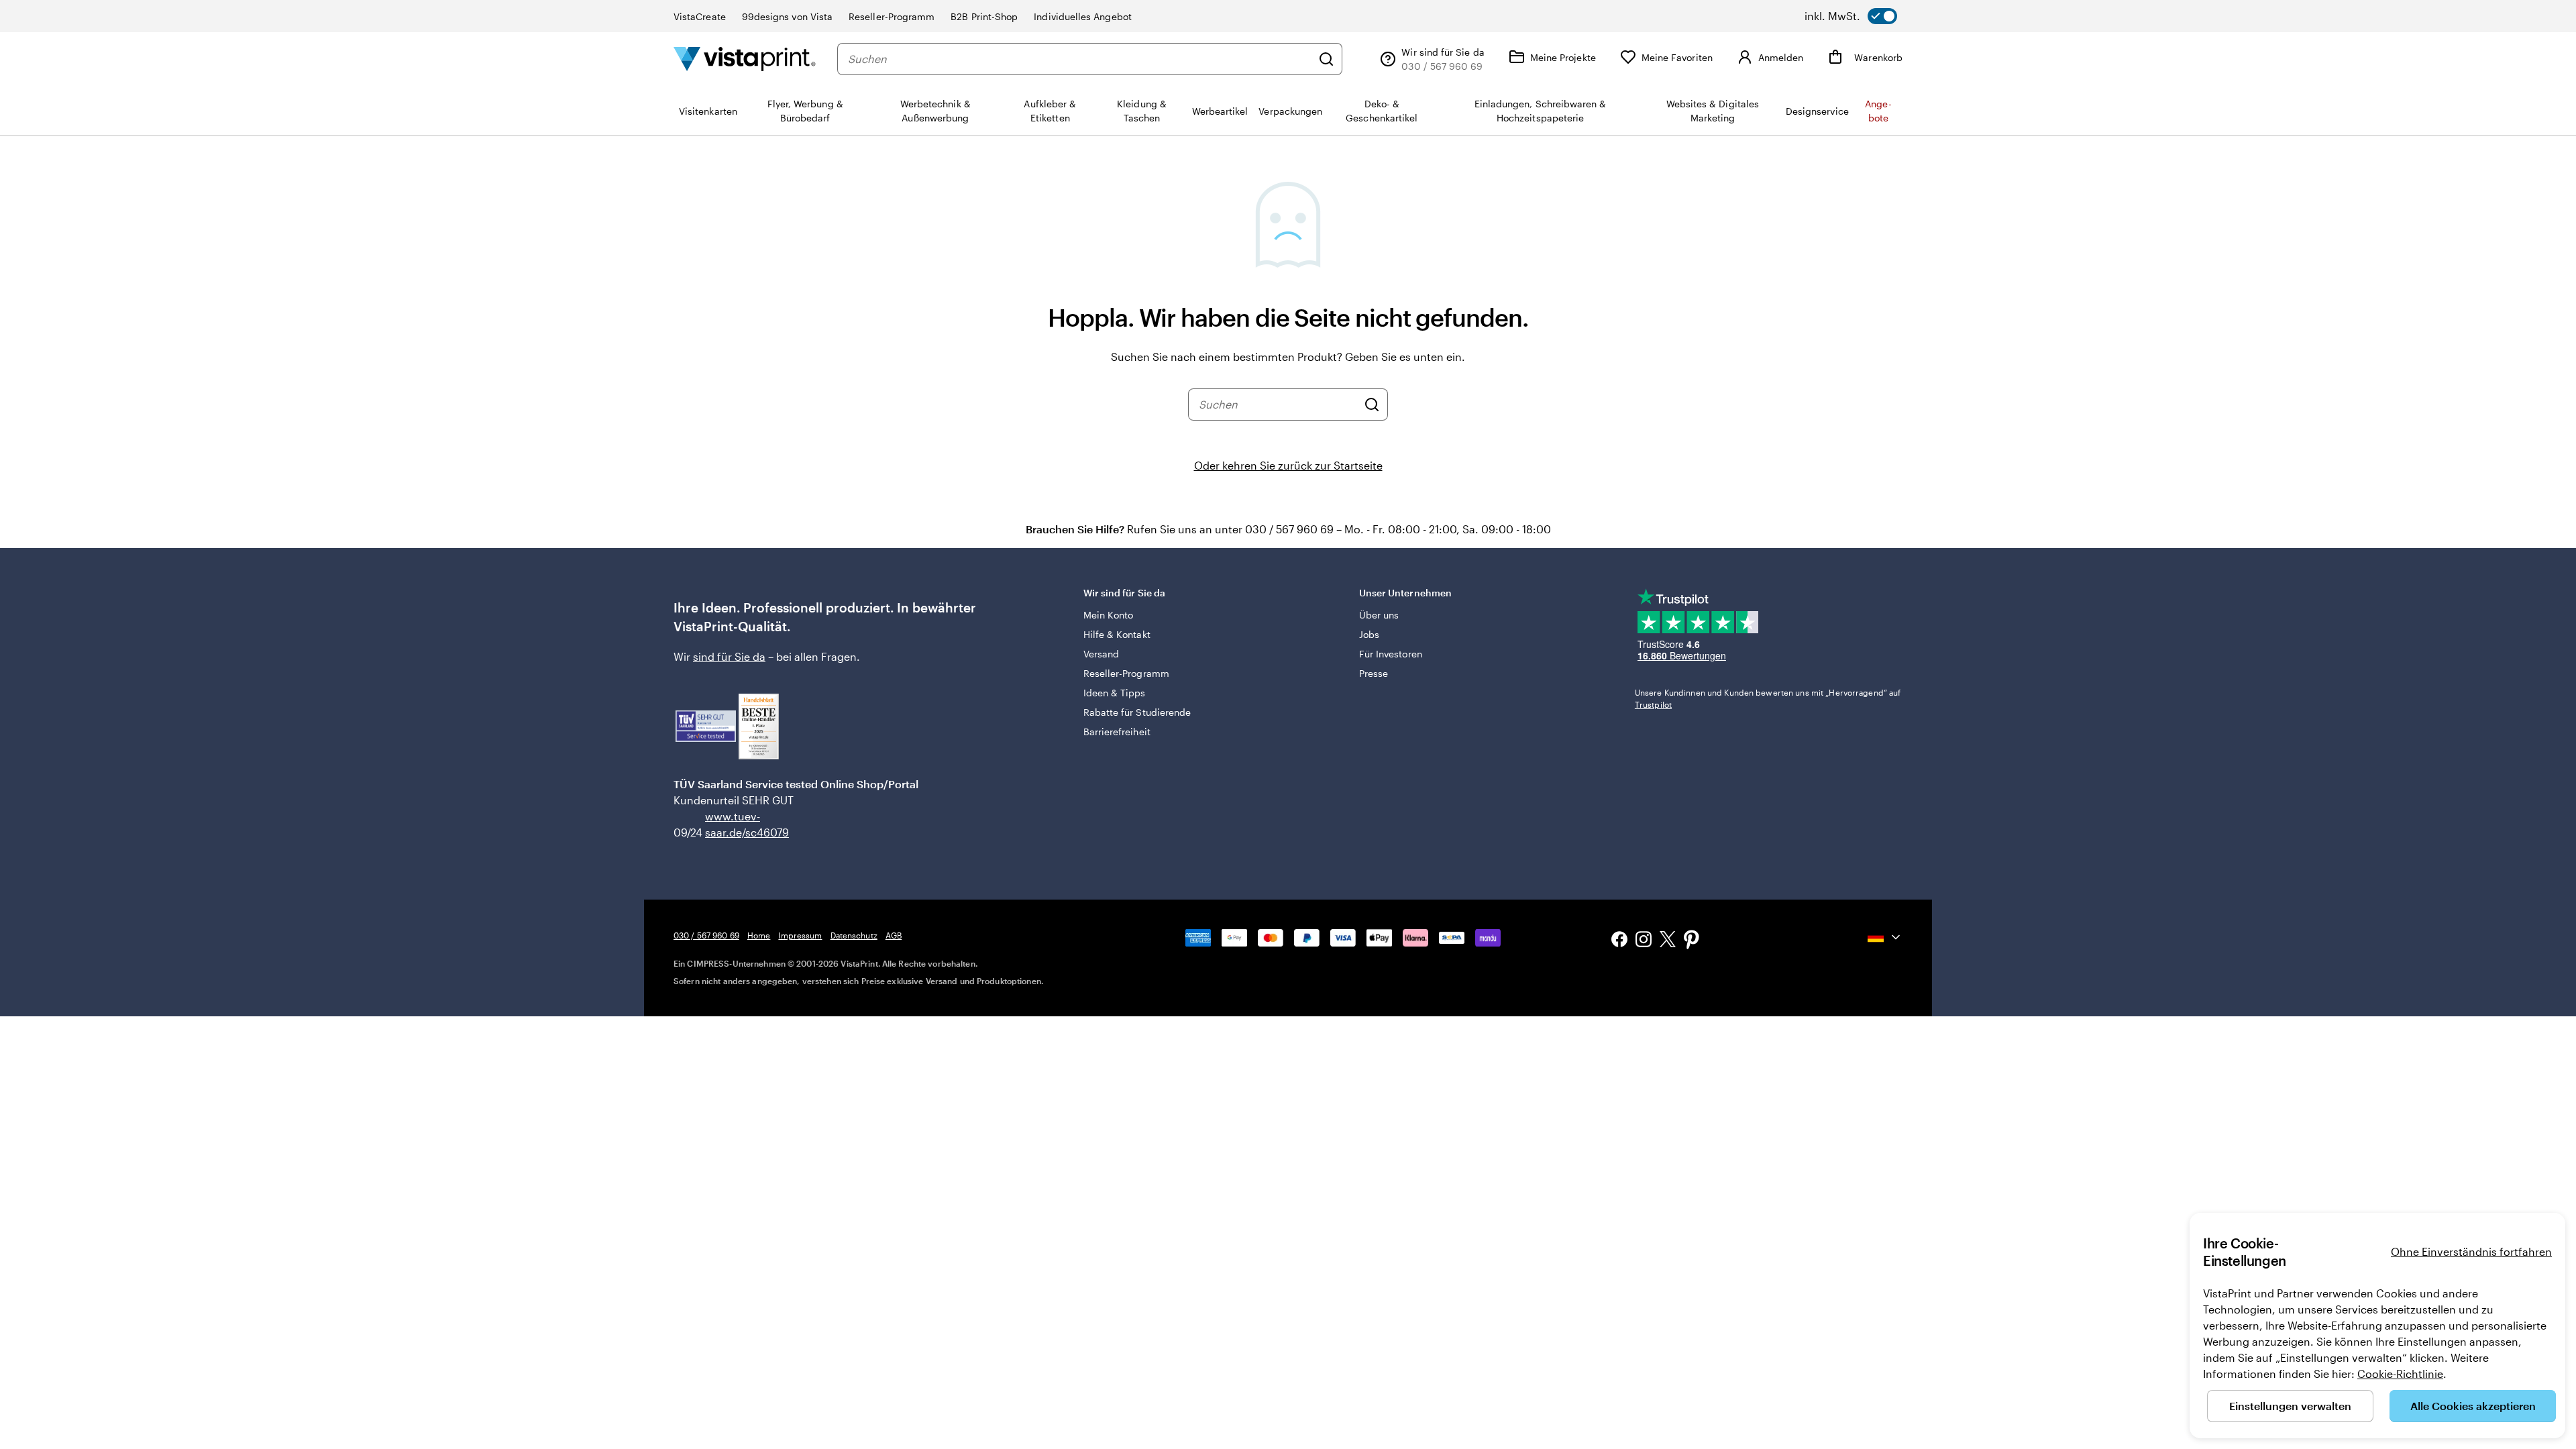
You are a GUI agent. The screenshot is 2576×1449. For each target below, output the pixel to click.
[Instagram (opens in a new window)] (1644, 941)
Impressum (800, 935)
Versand (1102, 654)
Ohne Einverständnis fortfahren (2471, 1251)
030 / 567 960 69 (706, 935)
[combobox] (1080, 59)
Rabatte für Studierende (1137, 712)
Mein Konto (1109, 615)
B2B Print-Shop (984, 16)
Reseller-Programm (892, 16)
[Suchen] (1326, 59)
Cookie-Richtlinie (2400, 1374)
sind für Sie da (729, 656)
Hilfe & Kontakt (1117, 634)
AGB (894, 935)
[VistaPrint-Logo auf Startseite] (745, 59)
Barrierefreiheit (1117, 732)
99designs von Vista (787, 16)
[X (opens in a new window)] (1668, 942)
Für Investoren (1391, 654)
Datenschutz (854, 935)
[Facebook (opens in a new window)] (1619, 941)
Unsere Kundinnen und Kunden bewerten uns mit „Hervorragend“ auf (1768, 698)
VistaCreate (700, 16)
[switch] (1851, 16)
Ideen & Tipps (1115, 693)
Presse (1374, 673)
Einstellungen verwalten (2290, 1406)
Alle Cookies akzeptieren (2473, 1406)
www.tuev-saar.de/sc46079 (726, 824)
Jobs (1369, 634)
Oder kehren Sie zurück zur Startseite (1288, 465)
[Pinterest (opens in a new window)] (1692, 941)
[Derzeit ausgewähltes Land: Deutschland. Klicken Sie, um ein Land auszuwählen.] (1885, 937)
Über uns (1379, 615)
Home (759, 935)
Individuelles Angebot (1082, 16)
